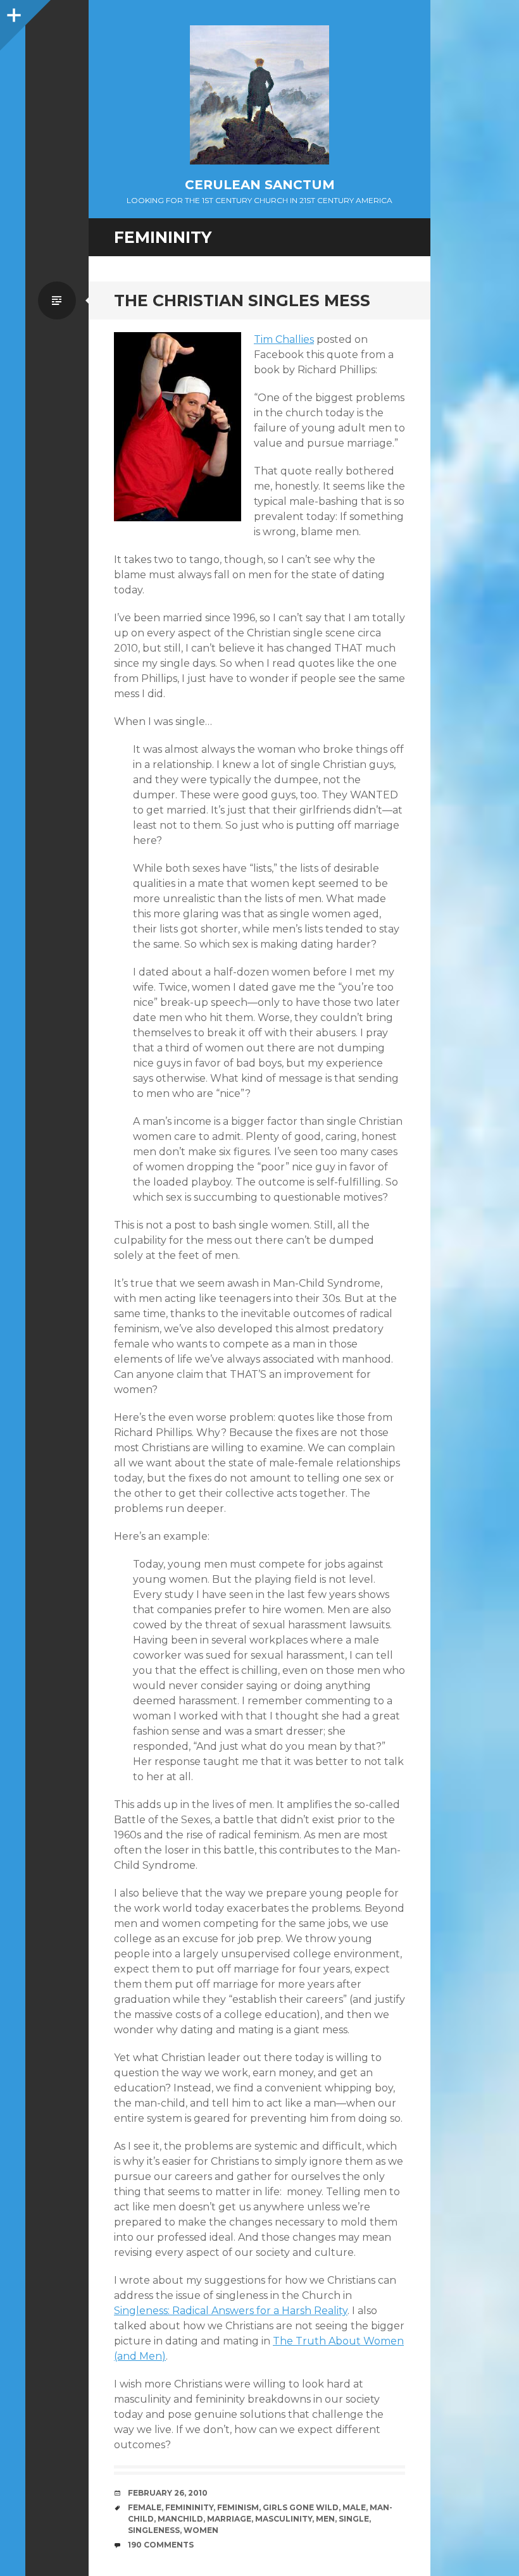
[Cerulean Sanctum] (259, 95)
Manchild (180, 2519)
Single (354, 2519)
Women (201, 2530)
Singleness (154, 2530)
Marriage (229, 2519)
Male (354, 2507)
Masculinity (284, 2519)
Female (145, 2507)
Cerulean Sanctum (260, 185)
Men (325, 2519)
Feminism (238, 2507)
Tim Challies (284, 339)
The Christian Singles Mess (242, 300)
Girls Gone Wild (301, 2507)
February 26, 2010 (168, 2493)
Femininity (189, 2507)
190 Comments (161, 2545)
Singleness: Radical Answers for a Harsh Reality (231, 2311)
